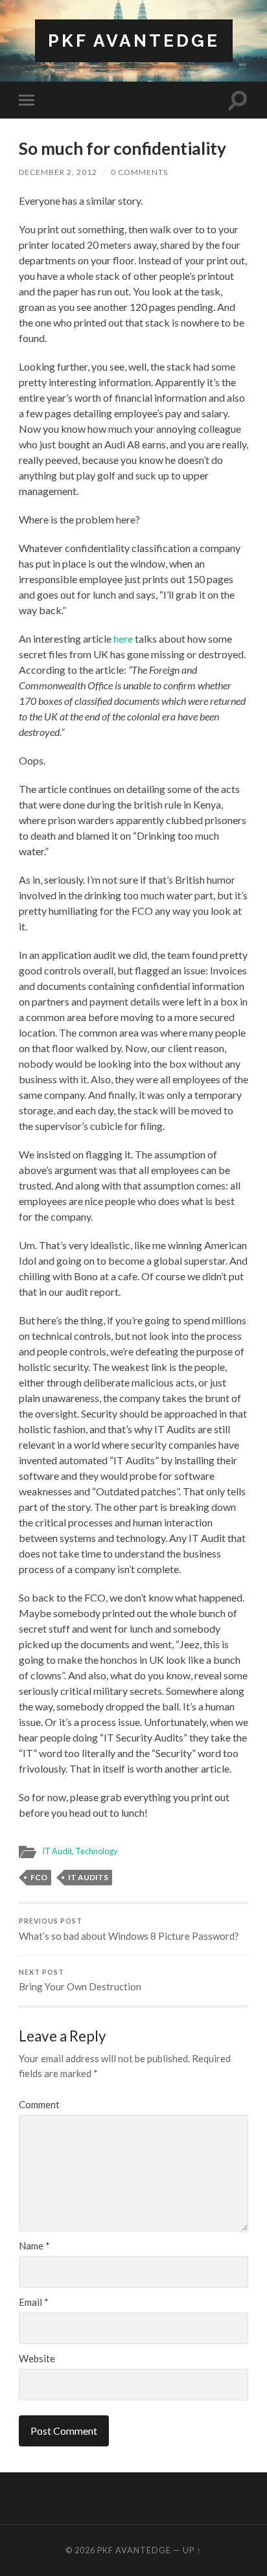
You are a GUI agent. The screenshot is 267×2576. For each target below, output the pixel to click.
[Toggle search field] (238, 100)
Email (34, 2302)
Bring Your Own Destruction (80, 1981)
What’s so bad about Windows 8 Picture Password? (129, 1929)
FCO (39, 1877)
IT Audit (57, 1851)
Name (34, 2246)
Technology (97, 1851)
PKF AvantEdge (134, 40)
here (123, 638)
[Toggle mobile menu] (29, 100)
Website (37, 2359)
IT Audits (88, 1877)
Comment (39, 2105)
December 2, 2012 (58, 172)
